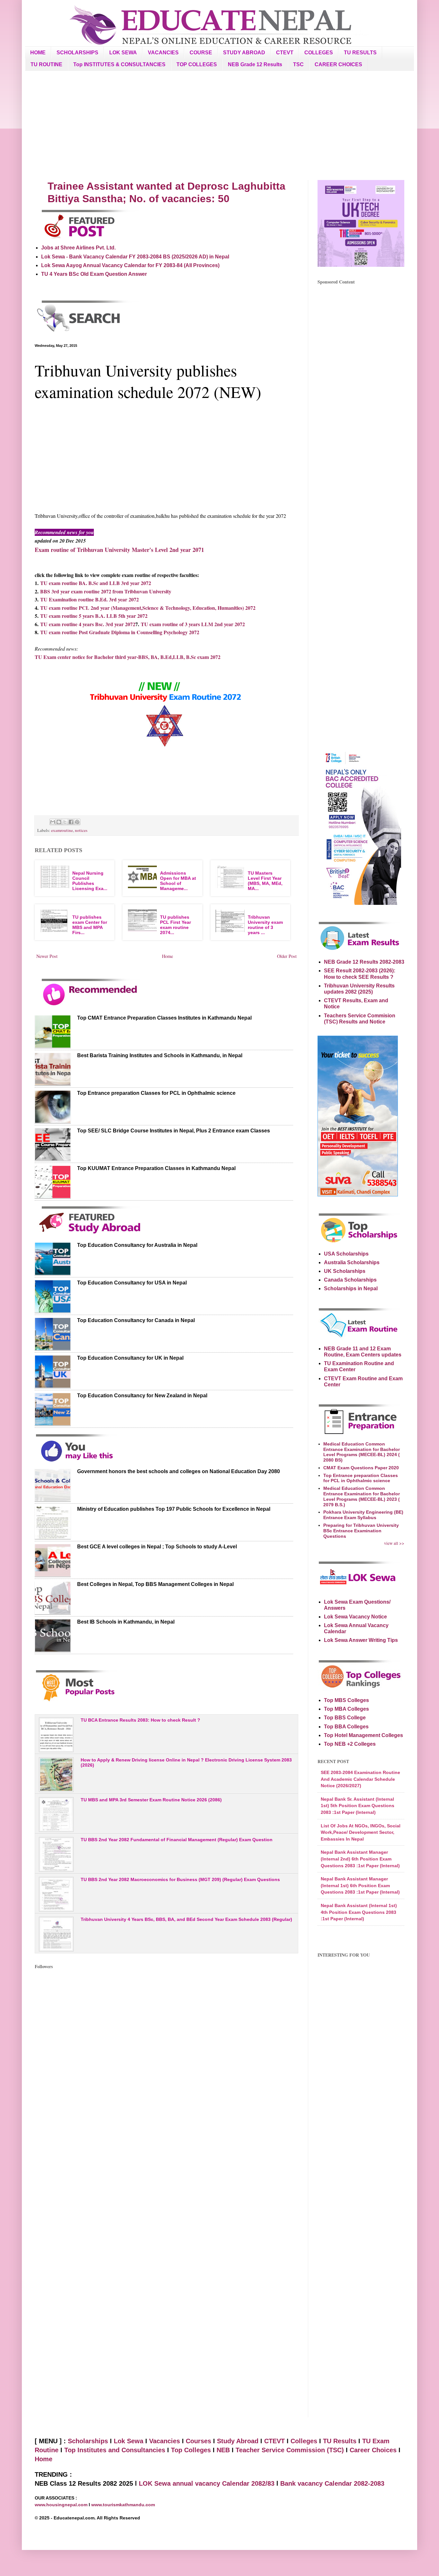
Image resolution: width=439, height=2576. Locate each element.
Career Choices (373, 2450)
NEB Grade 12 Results (255, 64)
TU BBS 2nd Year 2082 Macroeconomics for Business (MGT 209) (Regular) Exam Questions (180, 1879)
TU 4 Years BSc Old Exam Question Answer (94, 274)
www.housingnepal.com (62, 2505)
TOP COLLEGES (197, 64)
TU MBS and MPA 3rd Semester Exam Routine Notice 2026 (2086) (151, 1800)
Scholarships (88, 2441)
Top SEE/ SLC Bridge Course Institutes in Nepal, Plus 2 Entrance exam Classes (174, 1131)
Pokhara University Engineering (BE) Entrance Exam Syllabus (363, 1515)
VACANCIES (163, 53)
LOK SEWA (123, 53)
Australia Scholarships (352, 1262)
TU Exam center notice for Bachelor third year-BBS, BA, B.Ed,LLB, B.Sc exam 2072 (128, 657)
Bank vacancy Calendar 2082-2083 (332, 2483)
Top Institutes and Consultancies (115, 2450)
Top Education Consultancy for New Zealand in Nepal (142, 1396)
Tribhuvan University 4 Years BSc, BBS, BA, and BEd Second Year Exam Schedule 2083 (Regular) (186, 1919)
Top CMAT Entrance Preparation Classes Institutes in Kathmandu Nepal (164, 1018)
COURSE (201, 53)
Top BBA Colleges (346, 1727)
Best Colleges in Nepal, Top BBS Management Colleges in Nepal (155, 1584)
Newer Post (47, 956)
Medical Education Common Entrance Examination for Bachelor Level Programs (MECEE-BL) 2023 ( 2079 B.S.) (362, 1496)
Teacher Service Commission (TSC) (291, 2450)
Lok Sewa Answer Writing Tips (361, 1640)
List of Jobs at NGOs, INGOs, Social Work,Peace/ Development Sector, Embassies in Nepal (361, 1832)
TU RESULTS (360, 53)
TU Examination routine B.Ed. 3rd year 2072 (90, 599)
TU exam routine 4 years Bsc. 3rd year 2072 (88, 624)
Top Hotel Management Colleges (363, 1735)
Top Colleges (191, 2450)
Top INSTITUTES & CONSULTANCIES (119, 64)
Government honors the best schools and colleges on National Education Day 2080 (179, 1471)
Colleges (304, 2441)
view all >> (394, 1543)
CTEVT (285, 53)
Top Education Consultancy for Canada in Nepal (136, 1320)
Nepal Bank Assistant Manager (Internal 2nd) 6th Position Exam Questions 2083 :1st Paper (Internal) (360, 1859)
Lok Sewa (129, 2441)
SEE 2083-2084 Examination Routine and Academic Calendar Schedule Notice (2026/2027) (360, 1779)
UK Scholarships (345, 1271)
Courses (198, 2441)
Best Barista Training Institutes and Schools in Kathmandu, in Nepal (160, 1055)
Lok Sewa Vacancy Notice (355, 1617)
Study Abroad (238, 2441)
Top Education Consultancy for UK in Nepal (130, 1358)
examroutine (62, 830)
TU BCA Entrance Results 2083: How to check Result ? (140, 1720)
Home (167, 956)
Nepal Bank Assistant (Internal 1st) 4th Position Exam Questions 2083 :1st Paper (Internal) (359, 1912)
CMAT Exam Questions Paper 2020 (361, 1468)
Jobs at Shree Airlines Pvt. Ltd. (78, 248)
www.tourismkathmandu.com (123, 2505)
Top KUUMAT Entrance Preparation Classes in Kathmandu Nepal (156, 1168)
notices (81, 830)
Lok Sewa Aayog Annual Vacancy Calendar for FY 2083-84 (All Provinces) (130, 265)
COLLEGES (319, 53)
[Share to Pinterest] (77, 822)
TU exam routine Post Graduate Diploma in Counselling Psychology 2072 (120, 632)
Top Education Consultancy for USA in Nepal (132, 1283)
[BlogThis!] (59, 822)
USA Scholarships (346, 1254)
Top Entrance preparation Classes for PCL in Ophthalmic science (156, 1093)
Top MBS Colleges (346, 1700)
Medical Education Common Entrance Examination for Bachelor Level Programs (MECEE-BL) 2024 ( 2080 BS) (362, 1452)
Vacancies (165, 2441)
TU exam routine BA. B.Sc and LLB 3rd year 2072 (96, 583)
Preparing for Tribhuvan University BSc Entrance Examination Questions (361, 1531)
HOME (38, 53)
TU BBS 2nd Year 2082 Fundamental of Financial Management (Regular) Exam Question (177, 1840)
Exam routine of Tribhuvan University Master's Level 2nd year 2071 (119, 550)
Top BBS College (345, 1718)
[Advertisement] (219, 125)
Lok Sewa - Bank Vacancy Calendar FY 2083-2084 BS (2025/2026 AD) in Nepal (135, 257)
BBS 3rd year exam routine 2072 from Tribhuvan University (106, 591)
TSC (298, 64)
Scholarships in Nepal (351, 1288)
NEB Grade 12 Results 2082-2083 (364, 962)
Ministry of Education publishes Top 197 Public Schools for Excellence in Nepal (174, 1509)
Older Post (287, 956)
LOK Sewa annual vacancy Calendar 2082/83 (207, 2483)
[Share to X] (65, 822)
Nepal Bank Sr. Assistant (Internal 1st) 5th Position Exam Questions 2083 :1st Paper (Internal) (358, 1806)
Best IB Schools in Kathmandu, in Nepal (126, 1622)
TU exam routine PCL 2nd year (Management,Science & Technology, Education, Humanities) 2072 (148, 608)
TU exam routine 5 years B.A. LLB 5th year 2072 (94, 616)
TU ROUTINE (46, 64)
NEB (223, 2450)
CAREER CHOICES (338, 64)
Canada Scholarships (350, 1280)
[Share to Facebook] (71, 822)
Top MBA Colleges (346, 1709)
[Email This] (53, 822)
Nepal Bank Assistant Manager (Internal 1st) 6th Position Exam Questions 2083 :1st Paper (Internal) (360, 1885)
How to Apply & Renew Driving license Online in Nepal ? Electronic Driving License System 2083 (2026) (186, 1763)
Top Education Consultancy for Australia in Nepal (137, 1245)
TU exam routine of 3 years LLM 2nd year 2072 (193, 624)
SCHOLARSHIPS (77, 53)
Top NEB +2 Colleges (350, 1744)
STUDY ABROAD (244, 53)
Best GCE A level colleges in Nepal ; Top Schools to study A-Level (157, 1547)
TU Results (340, 2441)
